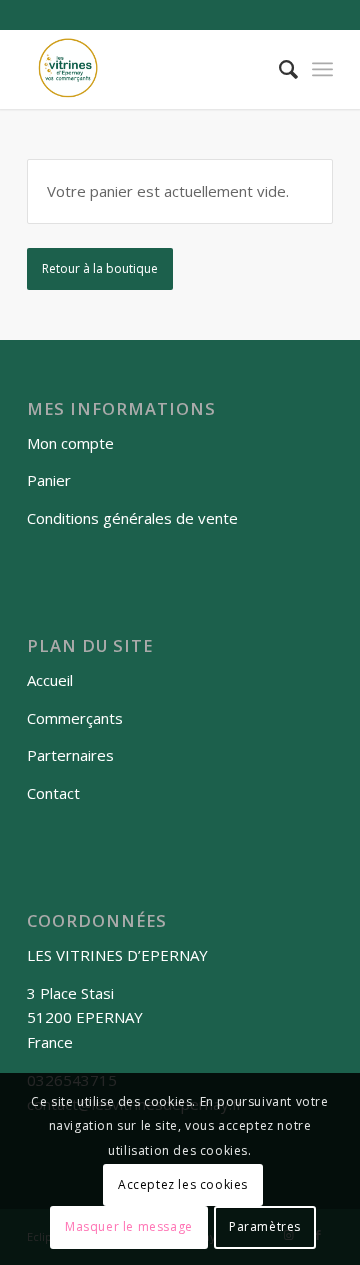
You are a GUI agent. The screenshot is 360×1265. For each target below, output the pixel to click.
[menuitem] (278, 69)
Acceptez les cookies (183, 1184)
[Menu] (322, 69)
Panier (49, 480)
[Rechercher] (278, 69)
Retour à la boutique (100, 268)
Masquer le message (129, 1226)
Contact (53, 793)
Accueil (50, 680)
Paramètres (265, 1226)
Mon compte (70, 443)
